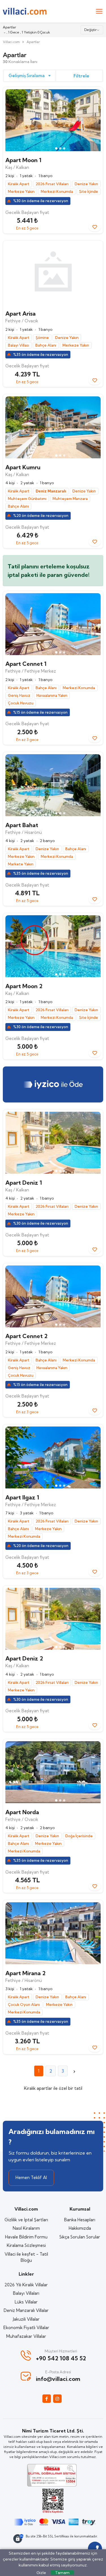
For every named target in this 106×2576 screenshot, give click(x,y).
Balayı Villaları (26, 2293)
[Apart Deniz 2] (53, 1619)
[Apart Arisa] (53, 274)
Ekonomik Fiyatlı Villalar (26, 2328)
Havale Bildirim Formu (26, 2237)
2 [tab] (60, 148)
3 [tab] (64, 148)
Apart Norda (22, 1812)
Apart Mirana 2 (25, 1973)
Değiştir (90, 30)
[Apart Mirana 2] (53, 1933)
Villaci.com (11, 42)
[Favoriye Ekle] (95, 227)
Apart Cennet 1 (26, 664)
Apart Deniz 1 (24, 1183)
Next (94, 121)
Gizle (41, 2573)
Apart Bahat (22, 825)
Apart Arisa (20, 313)
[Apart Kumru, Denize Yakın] (53, 427)
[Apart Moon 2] (53, 946)
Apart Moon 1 (23, 160)
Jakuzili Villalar (26, 2319)
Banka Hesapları (80, 2220)
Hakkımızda (80, 2228)
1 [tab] (56, 148)
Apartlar (33, 42)
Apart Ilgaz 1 (22, 1497)
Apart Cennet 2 (26, 1336)
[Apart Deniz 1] (53, 1143)
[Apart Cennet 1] (53, 624)
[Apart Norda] (53, 1772)
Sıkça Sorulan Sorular (80, 2237)
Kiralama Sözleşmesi (26, 2245)
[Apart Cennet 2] (53, 1296)
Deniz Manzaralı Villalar (26, 2310)
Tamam (62, 2573)
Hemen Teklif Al (31, 2177)
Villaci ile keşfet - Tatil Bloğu (26, 2257)
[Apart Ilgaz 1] (53, 1457)
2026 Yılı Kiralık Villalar (26, 2285)
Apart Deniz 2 (24, 1658)
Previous (12, 121)
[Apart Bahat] (53, 785)
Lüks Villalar (26, 2302)
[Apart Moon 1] (53, 120)
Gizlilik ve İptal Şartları (26, 2220)
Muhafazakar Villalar (26, 2336)
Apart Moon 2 (24, 986)
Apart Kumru (23, 467)
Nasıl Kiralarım (26, 2228)
